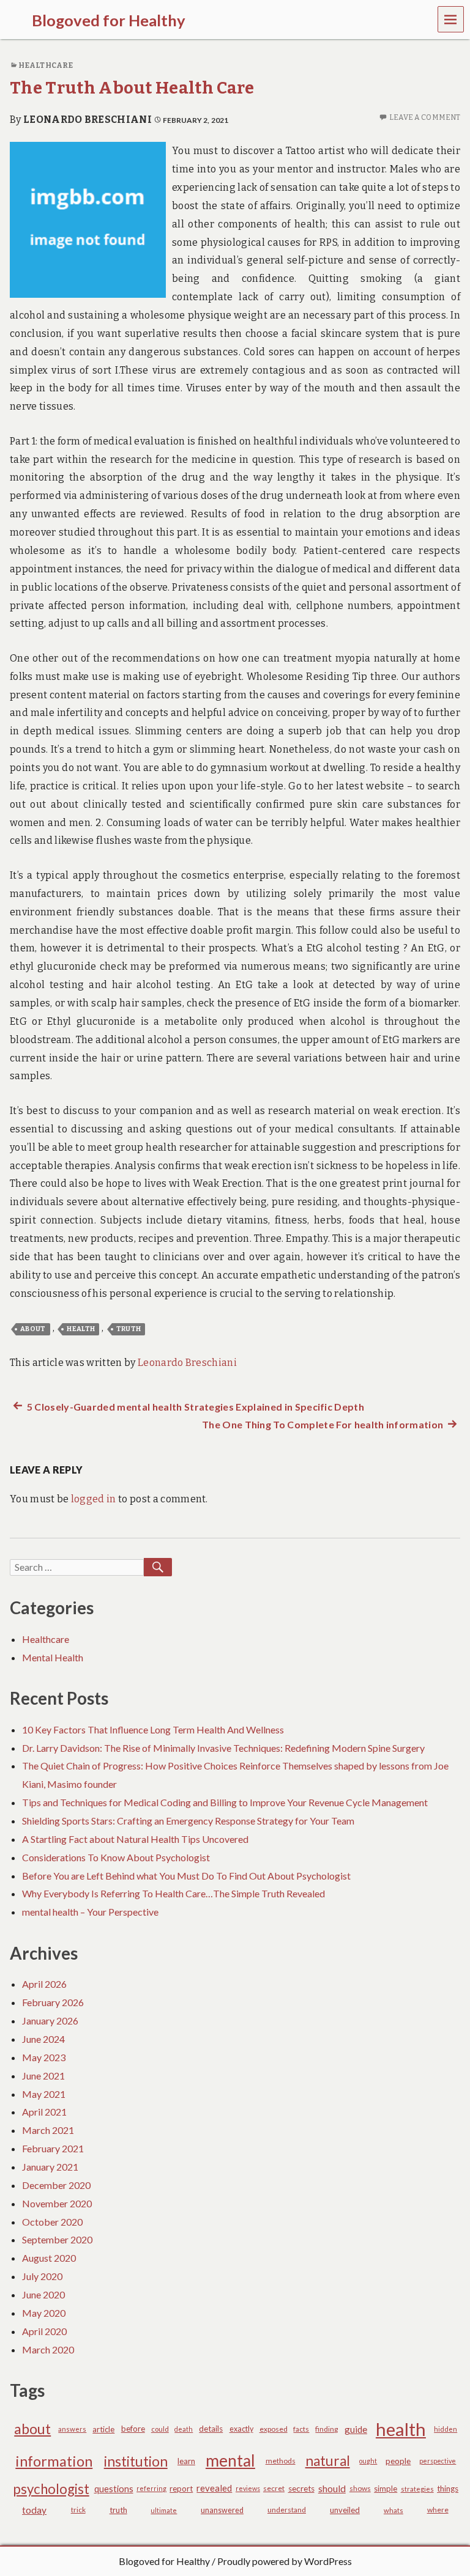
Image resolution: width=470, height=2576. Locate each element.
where (438, 2510)
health (81, 1329)
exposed (274, 2429)
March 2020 (48, 2349)
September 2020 (57, 2239)
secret (274, 2488)
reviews (248, 2488)
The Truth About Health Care (132, 88)
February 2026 (53, 2002)
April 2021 (44, 2112)
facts (301, 2429)
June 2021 (43, 2076)
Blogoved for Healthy (164, 2561)
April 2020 (44, 2331)
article (103, 2429)
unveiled (345, 2510)
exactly (241, 2429)
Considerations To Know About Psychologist (116, 1857)
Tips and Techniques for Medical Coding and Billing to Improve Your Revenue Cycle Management (225, 1802)
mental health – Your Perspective (90, 1912)
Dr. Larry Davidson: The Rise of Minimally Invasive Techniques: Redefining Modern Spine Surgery (223, 1748)
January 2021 (50, 2167)
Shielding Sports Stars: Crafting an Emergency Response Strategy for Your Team (188, 1821)
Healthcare (46, 65)
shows (360, 2488)
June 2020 (43, 2294)
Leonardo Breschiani (88, 120)
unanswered (222, 2510)
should (332, 2489)
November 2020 (57, 2203)
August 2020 (49, 2258)
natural (328, 2461)
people (398, 2461)
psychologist (51, 2489)
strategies (417, 2489)
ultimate (164, 2510)
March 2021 (48, 2130)
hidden (446, 2429)
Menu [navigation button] (451, 19)
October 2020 (52, 2222)
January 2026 (50, 2021)
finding (326, 2429)
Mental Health (53, 1657)
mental (230, 2460)
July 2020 (42, 2276)
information (54, 2461)
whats (394, 2510)
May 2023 (44, 2057)
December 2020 (56, 2185)
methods (281, 2461)
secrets (301, 2489)
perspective (438, 2461)
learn (186, 2461)
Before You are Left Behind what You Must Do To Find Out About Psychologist (186, 1876)
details (211, 2429)
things (448, 2489)
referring (151, 2488)
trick (78, 2510)
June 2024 (43, 2039)
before (133, 2429)
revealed (214, 2488)
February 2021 (53, 2148)
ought (368, 2461)
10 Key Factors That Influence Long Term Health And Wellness (153, 1729)
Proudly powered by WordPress (285, 2561)
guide (356, 2429)
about (33, 1329)
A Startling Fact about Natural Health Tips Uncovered (135, 1839)
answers (72, 2429)
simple (386, 2489)
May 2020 (44, 2313)
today (34, 2510)
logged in (94, 1499)
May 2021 (44, 2094)
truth (129, 1329)
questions (114, 2489)
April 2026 (44, 1984)
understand (287, 2510)
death (184, 2429)
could (160, 2429)
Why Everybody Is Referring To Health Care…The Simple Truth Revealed (173, 1893)
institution (136, 2461)
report (181, 2489)
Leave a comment (425, 117)
